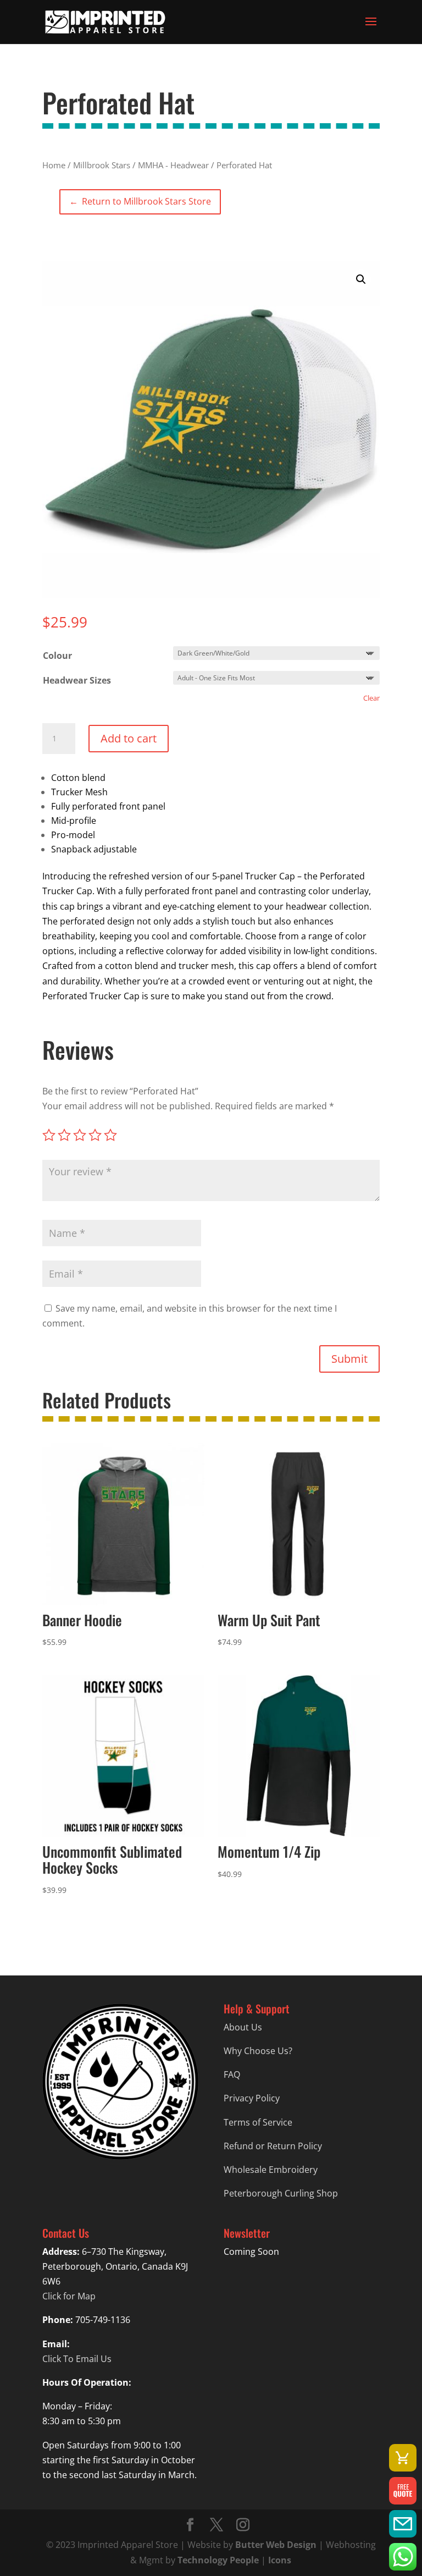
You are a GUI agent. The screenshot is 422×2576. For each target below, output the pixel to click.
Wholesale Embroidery (271, 2170)
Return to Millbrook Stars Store (140, 201)
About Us (243, 2027)
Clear (371, 698)
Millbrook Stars (102, 165)
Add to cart (129, 738)
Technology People (218, 2560)
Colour (57, 656)
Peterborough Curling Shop (281, 2193)
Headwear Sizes (77, 680)
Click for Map (69, 2296)
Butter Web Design (276, 2545)
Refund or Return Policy (273, 2146)
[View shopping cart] (403, 2458)
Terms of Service (258, 2122)
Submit (349, 1359)
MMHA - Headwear (173, 165)
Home (54, 165)
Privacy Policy (252, 2098)
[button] (361, 279)
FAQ (232, 2074)
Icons (280, 2560)
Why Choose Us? (258, 2051)
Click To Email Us (77, 2359)
